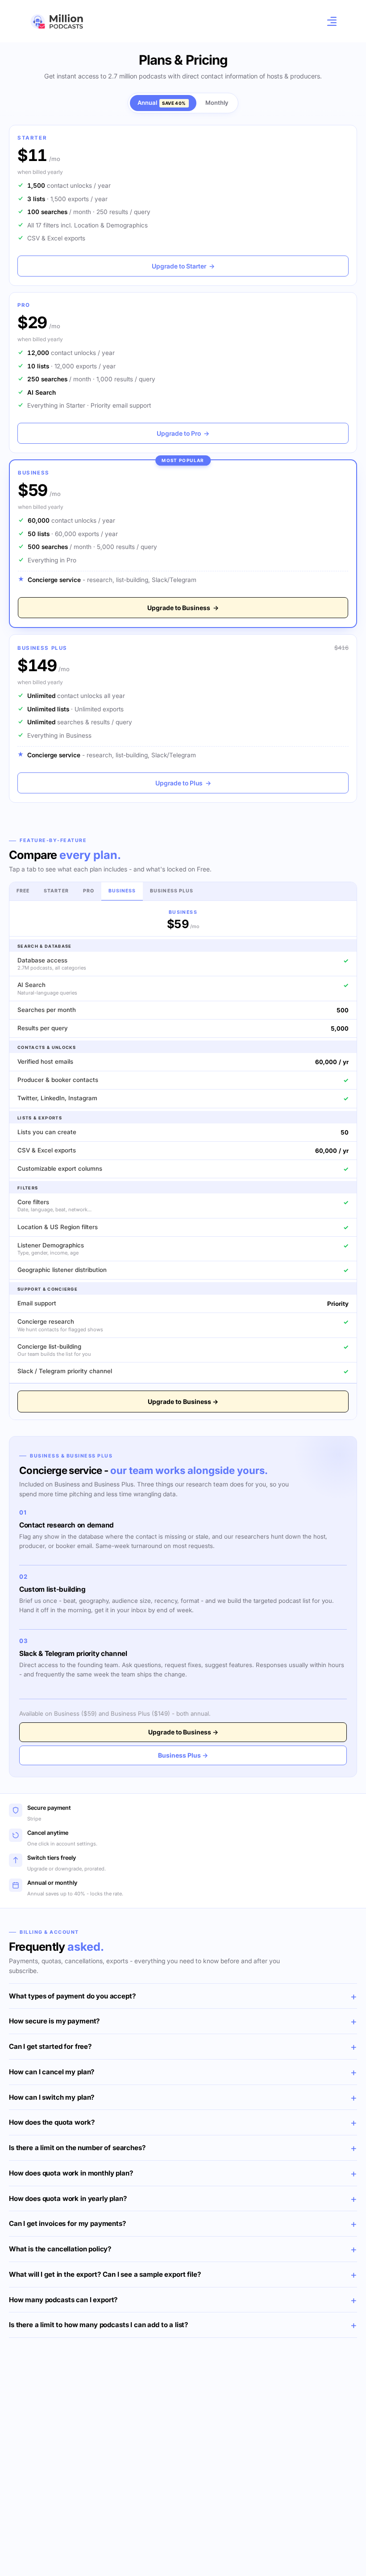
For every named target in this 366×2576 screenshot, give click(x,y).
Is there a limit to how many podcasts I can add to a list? (99, 2325)
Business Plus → (183, 1755)
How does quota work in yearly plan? (68, 2198)
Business (122, 891)
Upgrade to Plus (183, 783)
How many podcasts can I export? (63, 2300)
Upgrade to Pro (183, 433)
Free (23, 891)
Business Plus (172, 891)
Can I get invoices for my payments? (68, 2223)
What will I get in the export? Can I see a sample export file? (105, 2274)
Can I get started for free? (50, 2046)
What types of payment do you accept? (73, 1996)
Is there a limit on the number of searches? (77, 2148)
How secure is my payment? (54, 2021)
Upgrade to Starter (183, 266)
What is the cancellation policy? (60, 2249)
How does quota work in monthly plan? (71, 2173)
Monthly (217, 103)
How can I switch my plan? (52, 2097)
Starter (56, 891)
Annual (162, 103)
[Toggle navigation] (329, 21)
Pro (89, 891)
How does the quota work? (52, 2122)
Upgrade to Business (183, 608)
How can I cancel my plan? (52, 2072)
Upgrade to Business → (183, 1402)
